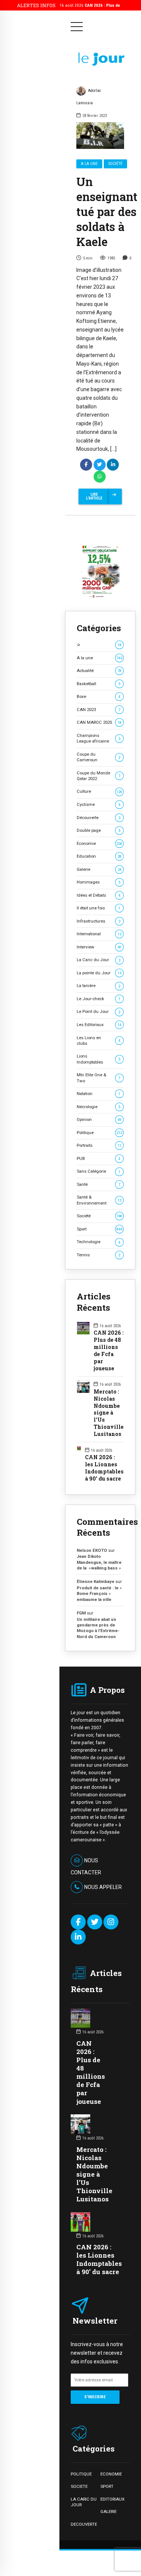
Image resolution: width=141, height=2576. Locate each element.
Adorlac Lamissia (89, 97)
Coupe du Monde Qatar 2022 (99, 776)
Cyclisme (99, 804)
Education (99, 856)
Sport (99, 1229)
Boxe (99, 696)
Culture (99, 791)
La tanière (99, 986)
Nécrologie (99, 1107)
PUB (99, 1158)
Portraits (99, 1145)
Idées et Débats (99, 895)
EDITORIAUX (112, 2499)
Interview (99, 947)
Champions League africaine (99, 738)
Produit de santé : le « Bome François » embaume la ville (99, 1594)
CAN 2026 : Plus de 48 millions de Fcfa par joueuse (109, 1351)
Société (115, 164)
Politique (99, 1133)
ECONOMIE (111, 2474)
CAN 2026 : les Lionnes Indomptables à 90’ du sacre (104, 1468)
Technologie (99, 1242)
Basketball (99, 684)
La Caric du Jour (99, 960)
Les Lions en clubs (99, 1040)
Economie (99, 843)
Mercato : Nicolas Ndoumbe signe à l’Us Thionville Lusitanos (109, 1413)
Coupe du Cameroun (99, 757)
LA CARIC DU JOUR (84, 2502)
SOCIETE (79, 2486)
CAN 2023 (99, 710)
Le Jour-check (99, 999)
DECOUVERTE (84, 2524)
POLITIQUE (81, 2474)
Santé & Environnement (99, 1200)
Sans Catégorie (99, 1171)
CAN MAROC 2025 (99, 722)
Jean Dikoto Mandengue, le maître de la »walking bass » (99, 1562)
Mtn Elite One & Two (99, 1078)
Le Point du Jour (99, 1011)
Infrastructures (99, 921)
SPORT (107, 2486)
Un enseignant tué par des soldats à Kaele (107, 212)
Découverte (99, 818)
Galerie (99, 869)
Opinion (99, 1119)
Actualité (99, 671)
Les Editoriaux (99, 1025)
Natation (99, 1094)
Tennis (99, 1255)
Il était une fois (99, 908)
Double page (99, 830)
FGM (81, 1613)
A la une (89, 164)
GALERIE (108, 2511)
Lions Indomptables (99, 1059)
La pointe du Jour (99, 973)
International (99, 934)
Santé (99, 1184)
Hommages (99, 882)
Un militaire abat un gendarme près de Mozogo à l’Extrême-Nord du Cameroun (98, 1628)
